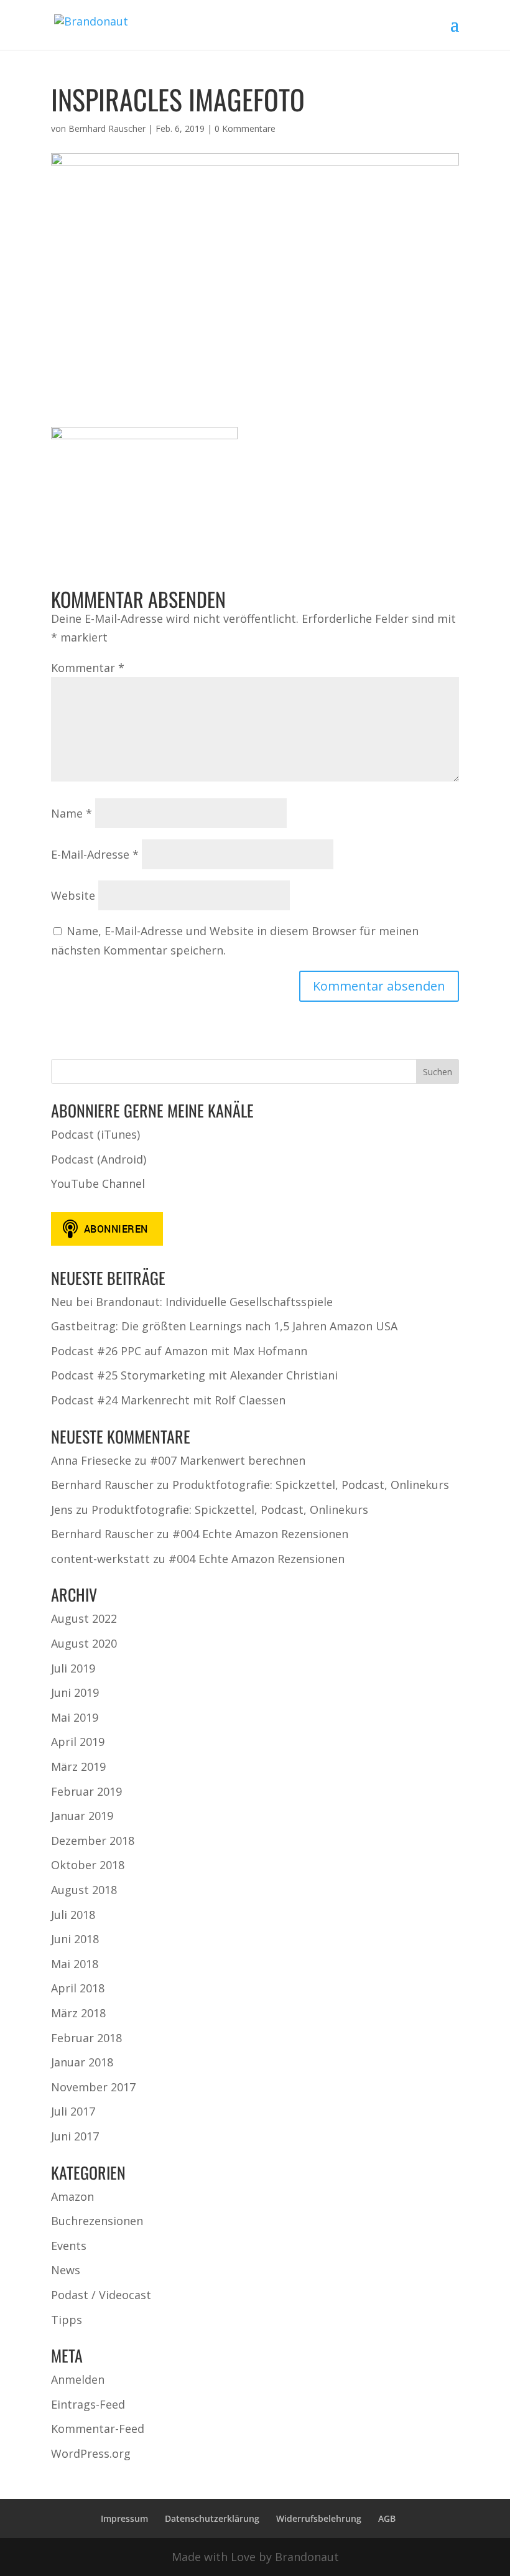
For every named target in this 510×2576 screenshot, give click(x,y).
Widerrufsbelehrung (319, 2518)
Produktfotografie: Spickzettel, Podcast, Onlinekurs (311, 1485)
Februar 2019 (86, 1791)
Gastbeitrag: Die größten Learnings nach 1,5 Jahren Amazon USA (224, 1326)
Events (69, 2246)
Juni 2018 (75, 1939)
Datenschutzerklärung (212, 2518)
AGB (387, 2518)
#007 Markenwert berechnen (228, 1460)
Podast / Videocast (101, 2295)
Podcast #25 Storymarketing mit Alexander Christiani (194, 1375)
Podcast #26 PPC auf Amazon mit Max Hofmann (179, 1351)
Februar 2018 (86, 2038)
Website (73, 895)
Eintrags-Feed (88, 2404)
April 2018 (78, 1988)
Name (72, 813)
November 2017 (93, 2087)
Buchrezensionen (97, 2221)
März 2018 (78, 2013)
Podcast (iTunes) (95, 1134)
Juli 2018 (73, 1915)
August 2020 (84, 1643)
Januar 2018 (82, 2062)
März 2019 (78, 1766)
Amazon (72, 2196)
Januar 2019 (82, 1816)
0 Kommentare (245, 128)
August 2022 (84, 1618)
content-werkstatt (100, 1559)
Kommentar (88, 668)
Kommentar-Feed (98, 2429)
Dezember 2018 (93, 1841)
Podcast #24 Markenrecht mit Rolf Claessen (168, 1400)
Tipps (67, 2320)
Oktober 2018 (88, 1865)
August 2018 (84, 1890)
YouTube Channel (98, 1183)
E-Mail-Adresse (95, 854)
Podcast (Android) (99, 1159)
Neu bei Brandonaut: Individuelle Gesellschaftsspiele (192, 1302)
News (66, 2270)
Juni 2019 (75, 1692)
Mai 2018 (75, 1964)
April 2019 (78, 1742)
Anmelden (78, 2379)
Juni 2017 (75, 2136)
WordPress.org (91, 2453)
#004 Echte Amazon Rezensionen (260, 1534)
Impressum (124, 2518)
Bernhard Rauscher (107, 128)
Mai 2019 (75, 1717)
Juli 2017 (73, 2111)
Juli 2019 (73, 1668)
